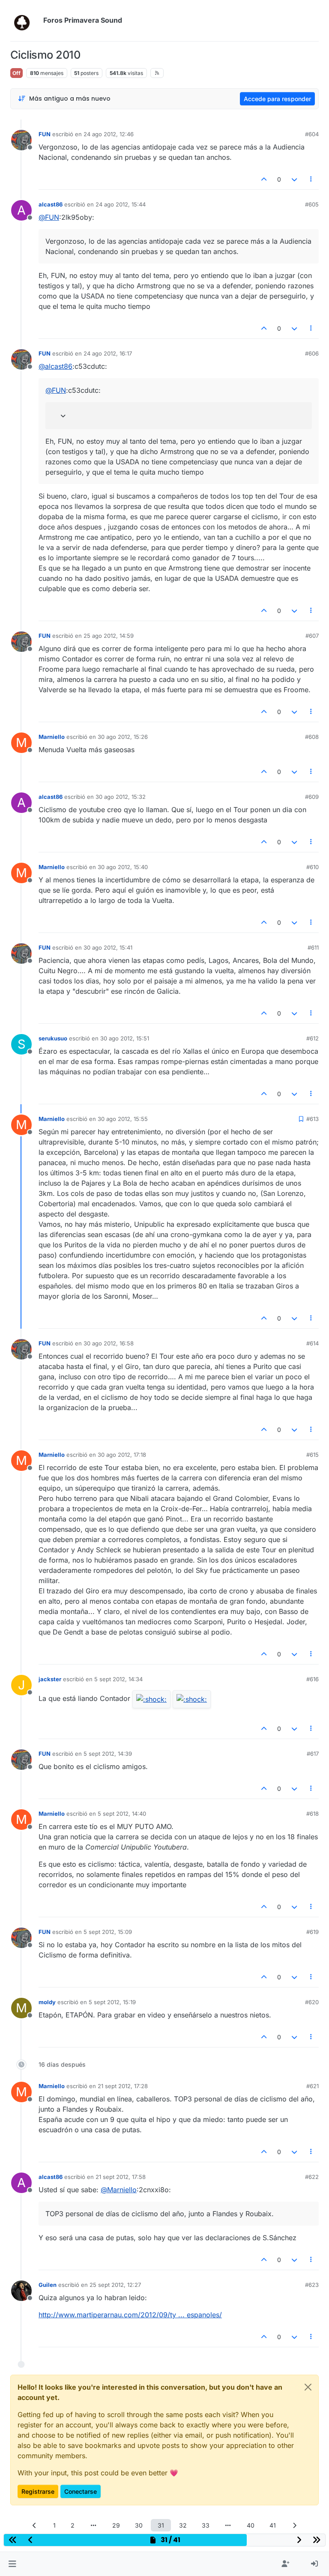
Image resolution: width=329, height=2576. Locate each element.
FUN (45, 134)
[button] (12, 2564)
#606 (312, 353)
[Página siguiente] (295, 2525)
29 (116, 2525)
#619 (313, 1932)
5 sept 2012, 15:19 (112, 2002)
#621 (313, 2086)
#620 (312, 2002)
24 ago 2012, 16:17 (108, 353)
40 (251, 2525)
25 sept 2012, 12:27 (115, 2285)
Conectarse (81, 2491)
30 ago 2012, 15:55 (123, 1119)
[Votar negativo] (294, 179)
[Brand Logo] (25, 21)
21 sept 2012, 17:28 (123, 2086)
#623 (312, 2285)
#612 (313, 1038)
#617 (313, 1754)
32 (183, 2525)
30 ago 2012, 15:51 (125, 1038)
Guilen (48, 2285)
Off (16, 73)
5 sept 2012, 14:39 (108, 1754)
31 (161, 2525)
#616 (313, 1679)
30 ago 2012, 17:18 (122, 1455)
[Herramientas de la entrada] (311, 179)
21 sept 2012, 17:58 (121, 2177)
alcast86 (51, 204)
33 (206, 2525)
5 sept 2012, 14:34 (118, 1679)
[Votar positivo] (264, 179)
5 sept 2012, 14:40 (122, 1814)
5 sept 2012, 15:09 (108, 1932)
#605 (312, 204)
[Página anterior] (35, 2525)
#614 (313, 1343)
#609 (312, 797)
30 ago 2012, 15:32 (121, 797)
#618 (313, 1814)
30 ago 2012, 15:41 (108, 947)
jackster (50, 1679)
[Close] (308, 2387)
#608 (312, 737)
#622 (312, 2177)
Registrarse (38, 2491)
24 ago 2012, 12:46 (109, 134)
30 (139, 2525)
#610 (313, 867)
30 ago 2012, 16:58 (109, 1343)
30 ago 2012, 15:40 (123, 867)
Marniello (52, 737)
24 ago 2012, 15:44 (121, 204)
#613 (313, 1119)
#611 (313, 947)
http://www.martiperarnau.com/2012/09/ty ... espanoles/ (130, 2315)
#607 (312, 636)
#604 (312, 134)
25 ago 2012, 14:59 (109, 636)
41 (273, 2525)
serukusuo (53, 1038)
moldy (47, 2002)
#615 (313, 1455)
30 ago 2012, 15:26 (123, 737)
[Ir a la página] (93, 2525)
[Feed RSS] (157, 73)
